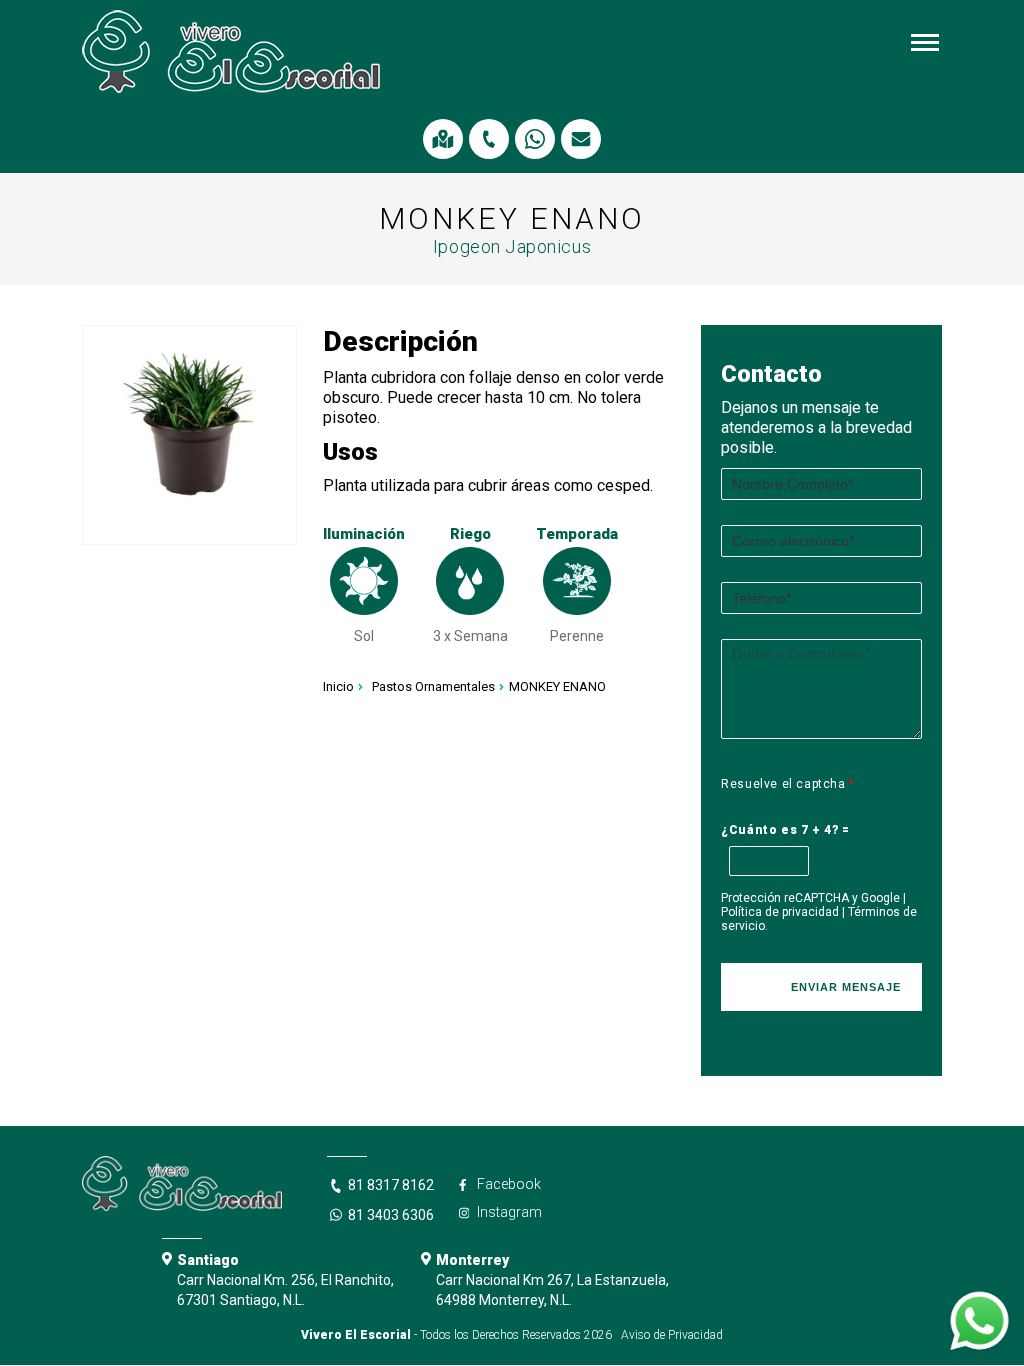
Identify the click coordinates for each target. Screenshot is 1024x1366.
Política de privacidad (780, 912)
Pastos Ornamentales (433, 686)
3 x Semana (470, 636)
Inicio (338, 686)
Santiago (208, 1260)
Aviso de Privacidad (672, 1335)
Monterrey (472, 1260)
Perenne (577, 636)
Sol (364, 636)
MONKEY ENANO (557, 686)
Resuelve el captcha (788, 784)
